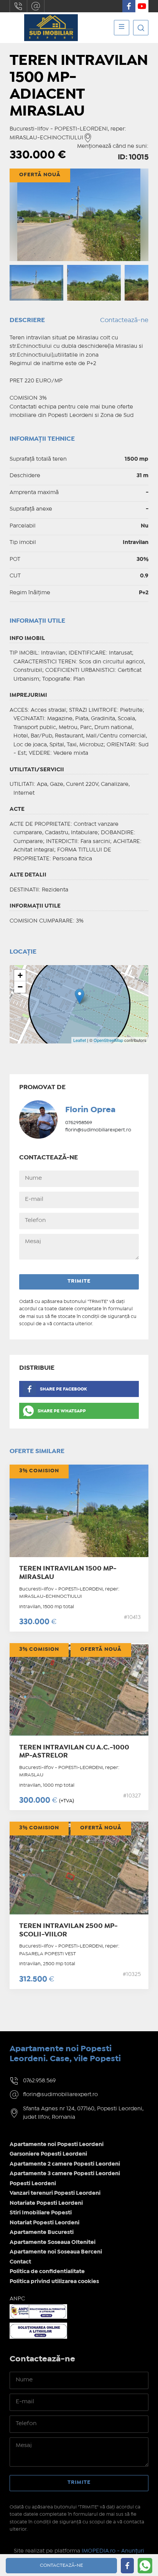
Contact (20, 2262)
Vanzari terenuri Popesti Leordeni (55, 2193)
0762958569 (79, 1123)
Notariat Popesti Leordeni (44, 2223)
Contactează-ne (124, 320)
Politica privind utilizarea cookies (54, 2282)
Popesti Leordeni (33, 2184)
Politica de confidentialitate (47, 2272)
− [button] (20, 987)
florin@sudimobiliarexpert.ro (36, 6)
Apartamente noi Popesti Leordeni (57, 2144)
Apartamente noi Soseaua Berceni (56, 2252)
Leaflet (80, 1040)
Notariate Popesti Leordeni (46, 2203)
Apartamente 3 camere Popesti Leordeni (65, 2174)
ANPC (17, 2299)
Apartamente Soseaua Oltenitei (53, 2242)
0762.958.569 (18, 6)
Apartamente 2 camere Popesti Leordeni (65, 2164)
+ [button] (20, 975)
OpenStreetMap (108, 1040)
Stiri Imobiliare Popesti (41, 2213)
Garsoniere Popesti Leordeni (48, 2154)
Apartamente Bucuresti (42, 2232)
